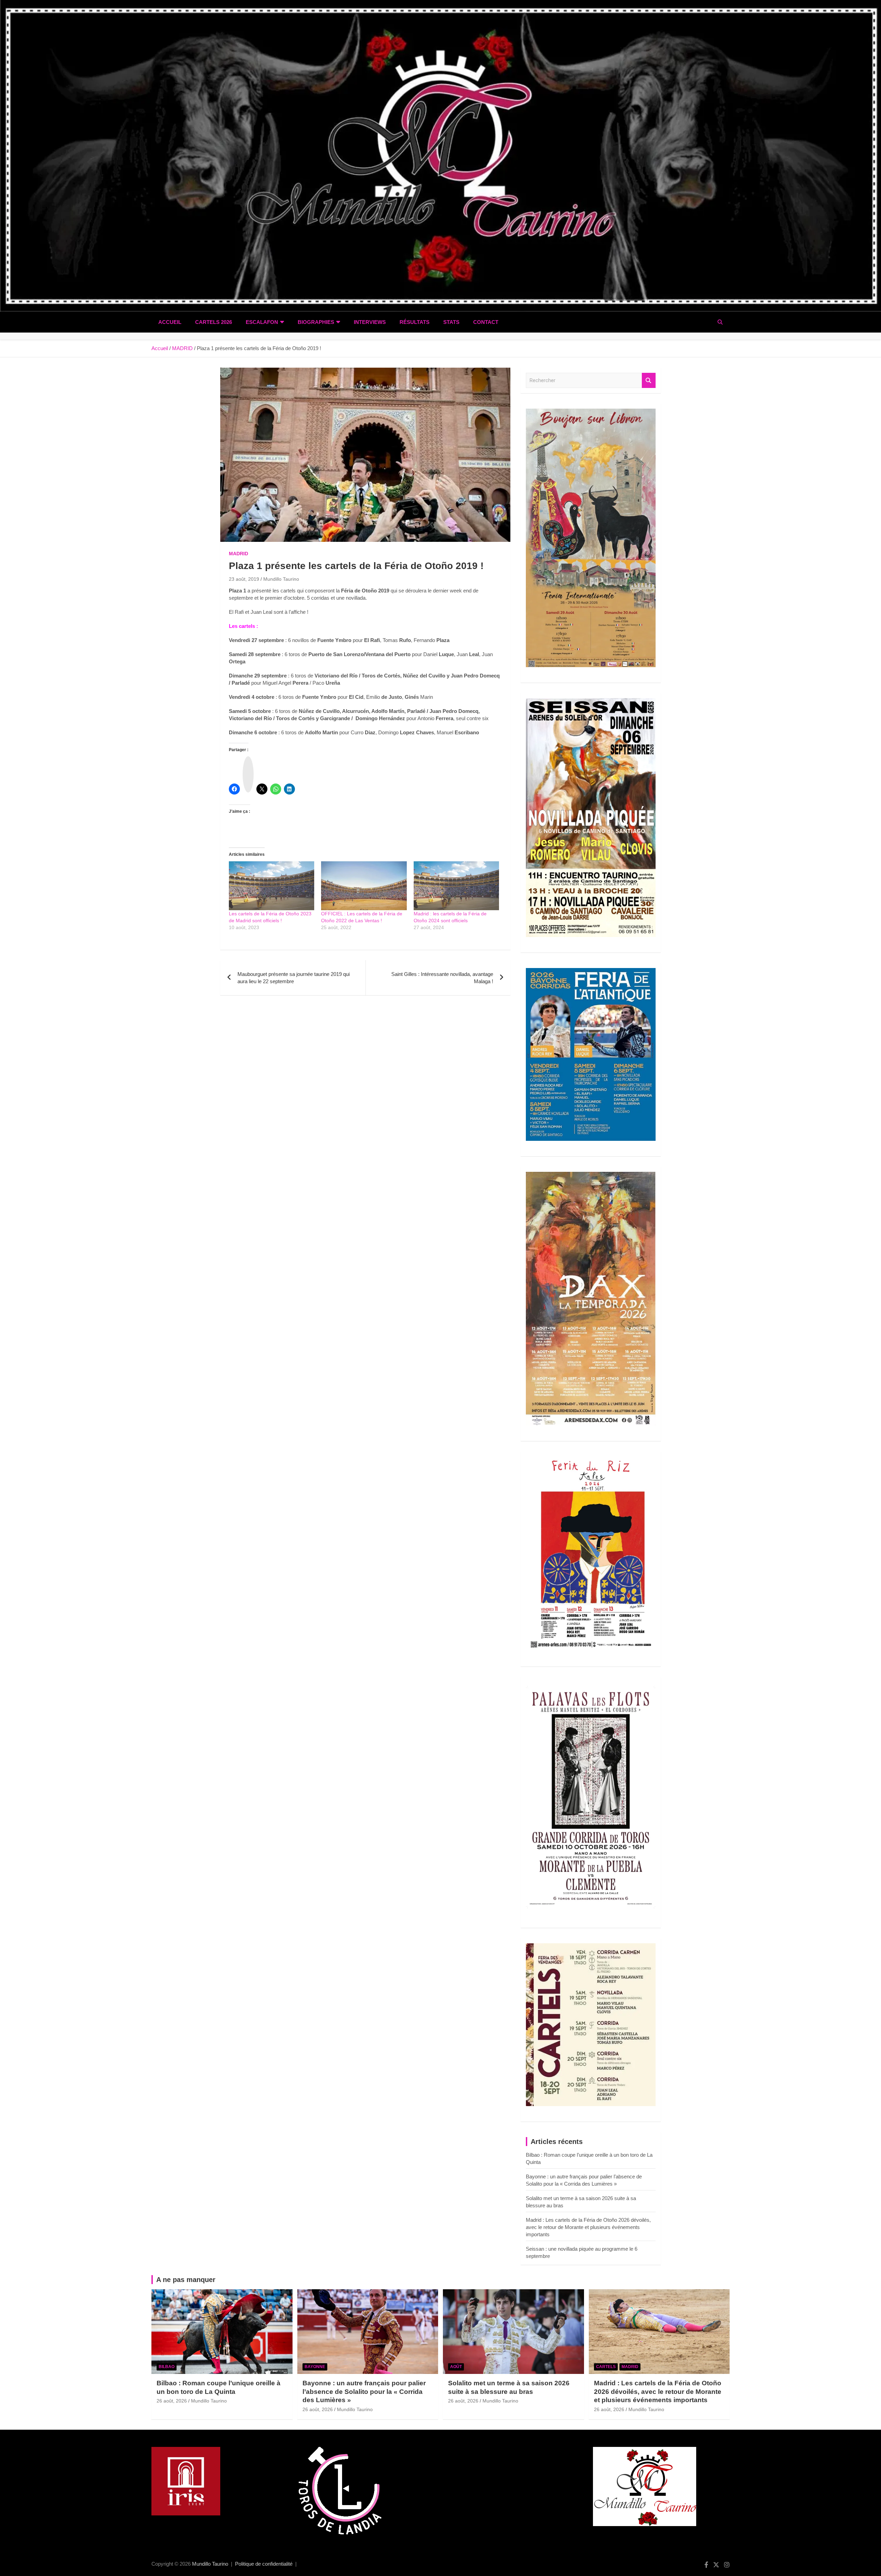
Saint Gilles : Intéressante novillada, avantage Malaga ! (442, 978)
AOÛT (456, 2367)
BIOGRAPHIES (316, 322)
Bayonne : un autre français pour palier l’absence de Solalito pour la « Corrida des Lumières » (364, 2391)
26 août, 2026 (172, 2401)
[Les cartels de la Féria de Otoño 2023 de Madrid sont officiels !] (272, 886)
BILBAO (167, 2367)
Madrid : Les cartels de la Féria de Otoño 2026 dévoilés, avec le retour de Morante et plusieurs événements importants (588, 2227)
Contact (486, 322)
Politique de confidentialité (264, 2564)
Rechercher (649, 381)
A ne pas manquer (186, 2280)
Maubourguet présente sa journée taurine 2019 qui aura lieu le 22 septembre (294, 978)
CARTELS (606, 2367)
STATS (451, 322)
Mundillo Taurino (281, 579)
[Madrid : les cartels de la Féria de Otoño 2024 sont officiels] (456, 886)
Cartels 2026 (214, 322)
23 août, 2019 (244, 579)
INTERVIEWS (370, 322)
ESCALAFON (262, 322)
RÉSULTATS (415, 322)
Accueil (170, 322)
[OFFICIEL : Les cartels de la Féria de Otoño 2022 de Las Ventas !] (364, 886)
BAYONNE (315, 2367)
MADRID (238, 554)
